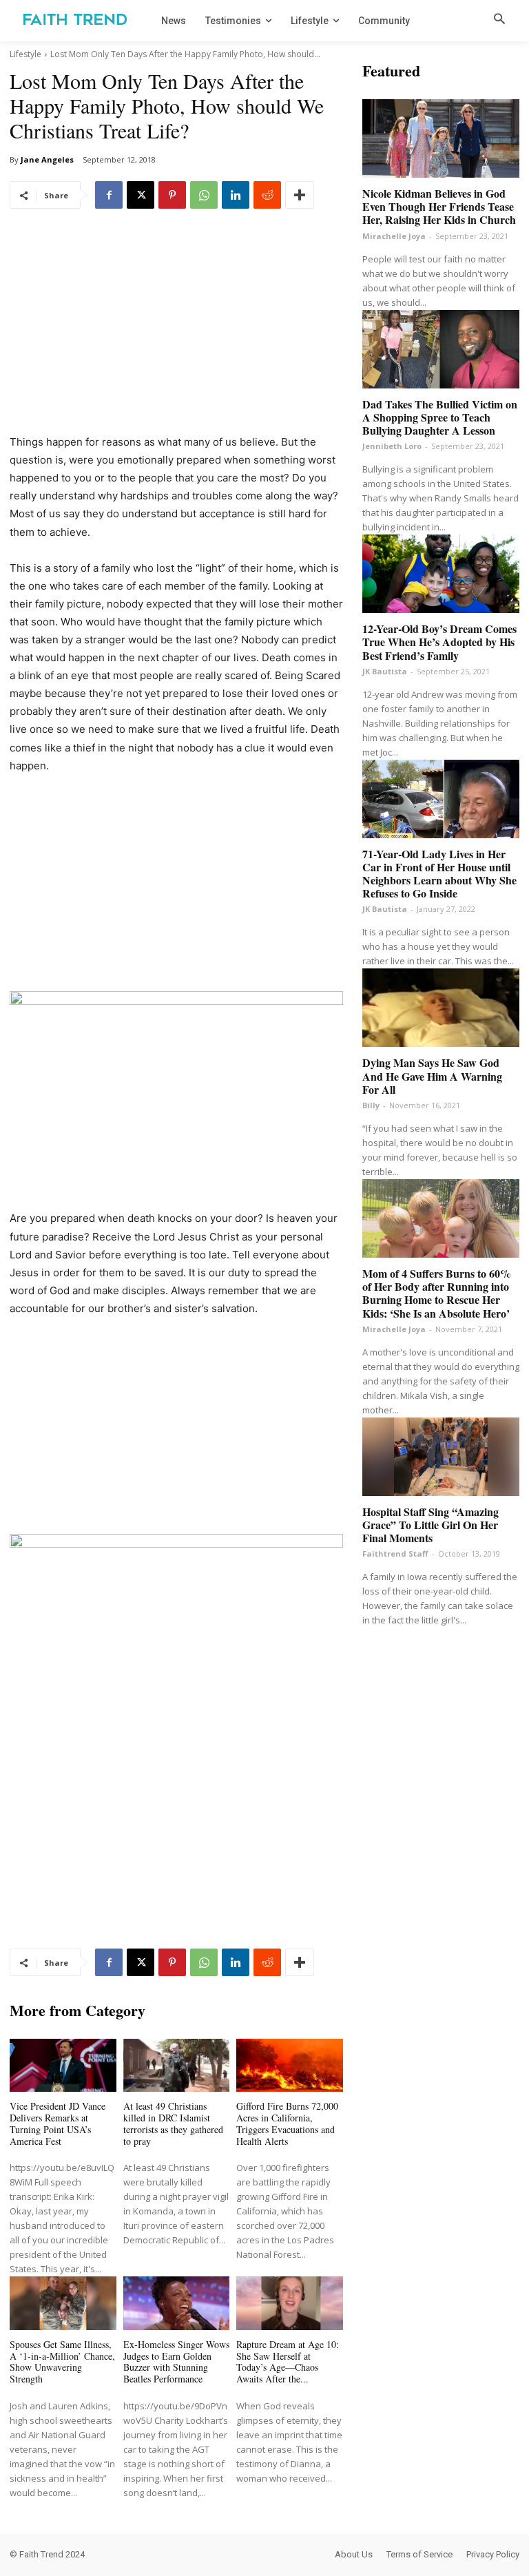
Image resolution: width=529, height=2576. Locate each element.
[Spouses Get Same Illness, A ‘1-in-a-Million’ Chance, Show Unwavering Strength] (63, 2303)
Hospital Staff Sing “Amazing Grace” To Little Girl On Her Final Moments (431, 1525)
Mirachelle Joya (394, 236)
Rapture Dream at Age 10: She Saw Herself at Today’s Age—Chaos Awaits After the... (288, 2361)
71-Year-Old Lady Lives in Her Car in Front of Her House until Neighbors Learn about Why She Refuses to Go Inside (439, 874)
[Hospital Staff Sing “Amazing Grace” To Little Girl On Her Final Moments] (441, 1457)
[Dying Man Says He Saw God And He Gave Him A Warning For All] (441, 1008)
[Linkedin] (236, 195)
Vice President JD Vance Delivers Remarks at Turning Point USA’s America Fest (58, 2123)
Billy (371, 1105)
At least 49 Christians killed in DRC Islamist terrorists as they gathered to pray (173, 2123)
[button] (499, 20)
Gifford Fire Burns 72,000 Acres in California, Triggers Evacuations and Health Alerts (287, 2123)
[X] (141, 195)
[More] (300, 195)
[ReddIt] (267, 195)
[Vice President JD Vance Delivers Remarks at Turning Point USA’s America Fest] (63, 2065)
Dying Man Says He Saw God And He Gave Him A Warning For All (432, 1076)
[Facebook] (109, 195)
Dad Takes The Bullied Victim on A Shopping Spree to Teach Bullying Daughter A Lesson (440, 417)
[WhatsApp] (204, 195)
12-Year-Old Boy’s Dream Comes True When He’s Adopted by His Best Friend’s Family (439, 642)
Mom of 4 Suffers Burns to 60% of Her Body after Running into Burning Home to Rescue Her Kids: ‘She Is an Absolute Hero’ (437, 1293)
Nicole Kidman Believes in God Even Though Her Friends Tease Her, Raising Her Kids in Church (439, 206)
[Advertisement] (176, 331)
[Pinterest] (172, 195)
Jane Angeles (47, 159)
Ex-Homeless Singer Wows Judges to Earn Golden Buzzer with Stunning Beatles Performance (176, 2361)
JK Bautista (385, 671)
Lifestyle (25, 54)
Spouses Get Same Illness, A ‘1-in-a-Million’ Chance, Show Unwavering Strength (62, 2361)
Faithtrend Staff (395, 1554)
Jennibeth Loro (392, 446)
